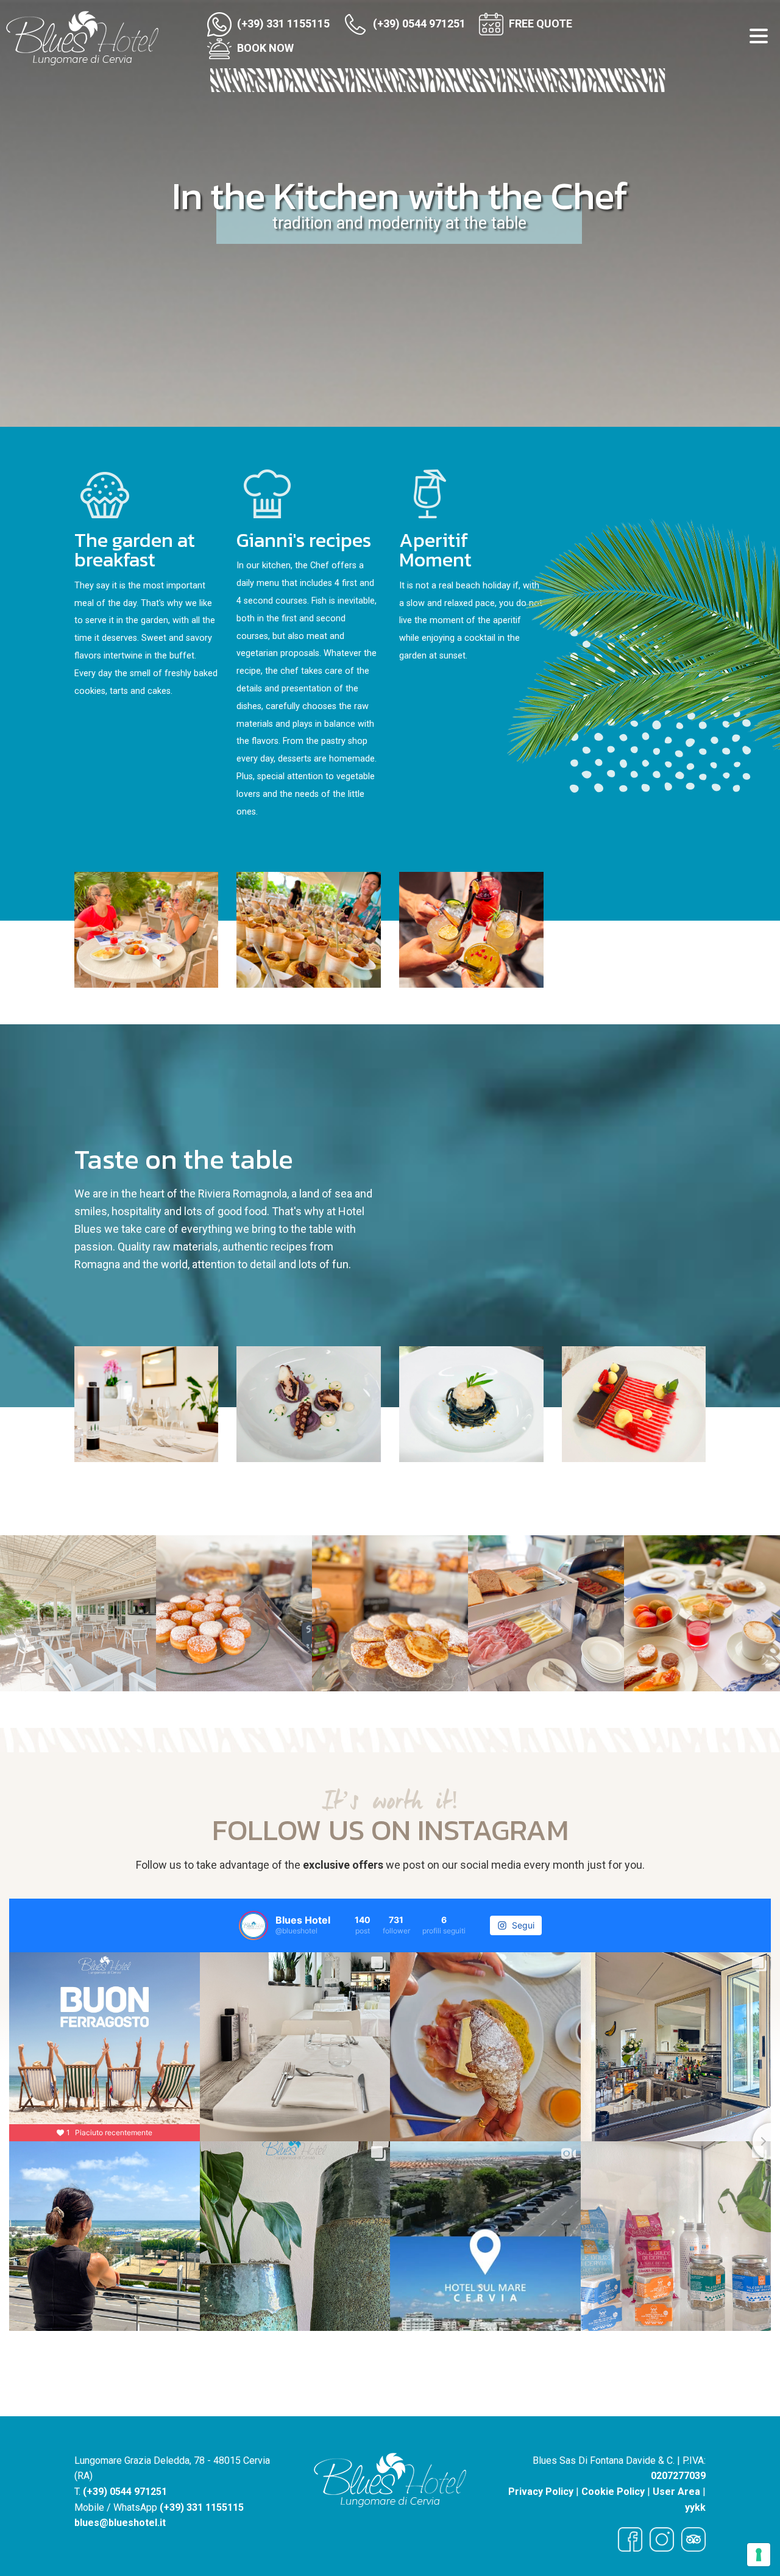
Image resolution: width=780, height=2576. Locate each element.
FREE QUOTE (539, 23)
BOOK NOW (264, 48)
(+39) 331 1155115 (282, 23)
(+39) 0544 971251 (418, 23)
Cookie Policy (613, 2492)
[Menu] (759, 39)
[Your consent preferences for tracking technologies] (759, 2555)
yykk (695, 2507)
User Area (676, 2492)
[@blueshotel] (253, 1925)
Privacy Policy (541, 2492)
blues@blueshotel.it (120, 2523)
